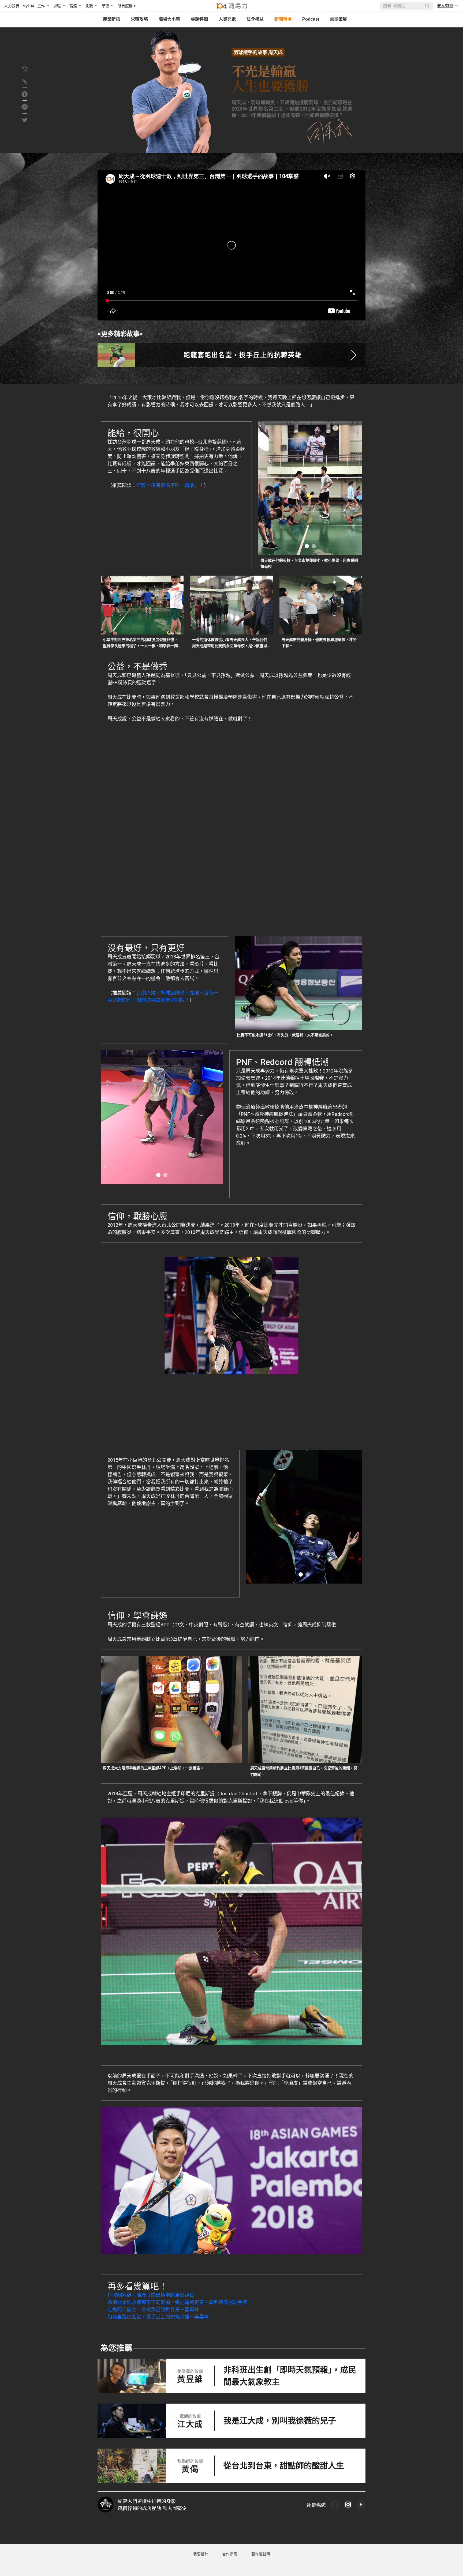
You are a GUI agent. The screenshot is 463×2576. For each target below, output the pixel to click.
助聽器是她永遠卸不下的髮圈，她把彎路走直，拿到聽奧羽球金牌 (177, 2302)
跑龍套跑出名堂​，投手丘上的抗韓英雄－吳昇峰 (158, 2317)
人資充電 (227, 19)
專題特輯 (199, 19)
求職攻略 (139, 19)
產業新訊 (111, 19)
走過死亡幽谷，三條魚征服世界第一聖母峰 (153, 2309)
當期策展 (338, 19)
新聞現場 (283, 19)
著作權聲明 (261, 2554)
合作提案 (230, 2554)
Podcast (311, 19)
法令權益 (255, 19)
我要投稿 (201, 2554)
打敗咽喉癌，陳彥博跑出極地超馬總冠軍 (151, 2295)
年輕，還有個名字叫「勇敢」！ (170, 485)
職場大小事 (169, 19)
